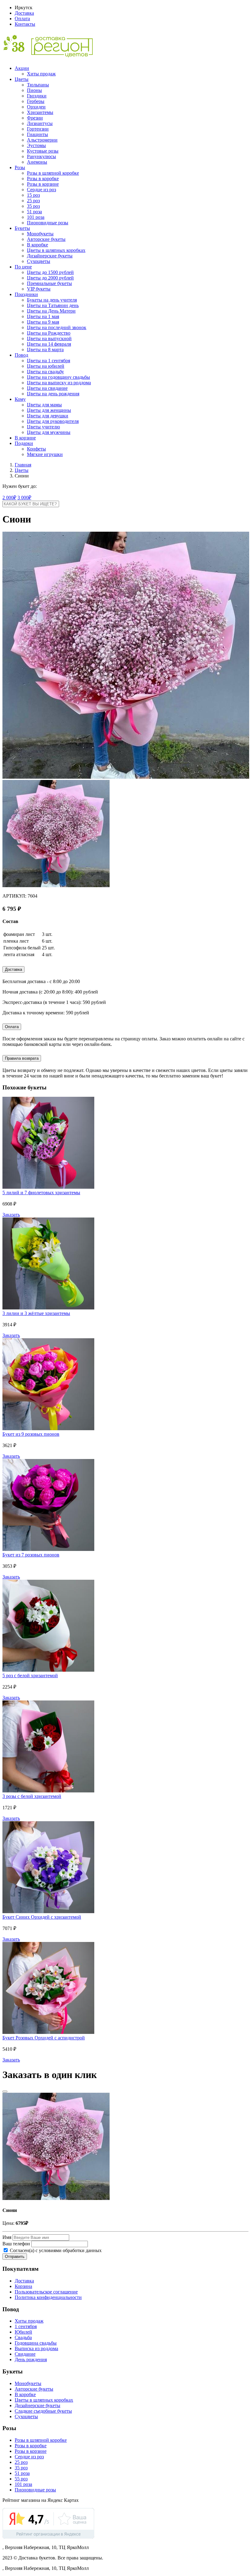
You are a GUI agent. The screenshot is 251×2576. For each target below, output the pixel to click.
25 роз (33, 201)
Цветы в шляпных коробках (56, 250)
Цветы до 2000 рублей (50, 278)
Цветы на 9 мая (43, 322)
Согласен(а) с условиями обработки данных (55, 2250)
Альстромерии (42, 140)
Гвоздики (37, 96)
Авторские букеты (46, 239)
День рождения (31, 2359)
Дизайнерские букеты (50, 256)
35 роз (33, 206)
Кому (20, 399)
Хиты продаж (41, 74)
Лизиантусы (40, 123)
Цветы (22, 79)
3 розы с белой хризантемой (32, 1796)
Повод (21, 355)
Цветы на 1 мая (43, 316)
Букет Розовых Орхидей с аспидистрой (44, 2038)
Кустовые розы (43, 151)
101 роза (36, 217)
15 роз (33, 195)
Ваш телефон (16, 2244)
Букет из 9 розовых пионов (31, 1434)
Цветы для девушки (48, 416)
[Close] (5, 2092)
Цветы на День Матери (51, 311)
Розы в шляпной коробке (53, 173)
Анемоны (37, 162)
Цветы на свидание (47, 388)
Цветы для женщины (49, 410)
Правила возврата (22, 1058)
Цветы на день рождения (53, 394)
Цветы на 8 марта (45, 350)
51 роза (34, 212)
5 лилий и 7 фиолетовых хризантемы (41, 1193)
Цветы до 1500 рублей (50, 272)
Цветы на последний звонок (57, 327)
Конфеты (36, 449)
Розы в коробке (43, 179)
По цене (23, 267)
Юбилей (23, 2332)
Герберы (36, 101)
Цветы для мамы (44, 405)
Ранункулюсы (41, 156)
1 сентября (26, 2326)
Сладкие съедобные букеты (43, 2411)
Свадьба (23, 2337)
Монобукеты (40, 234)
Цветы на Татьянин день (53, 305)
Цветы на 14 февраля (49, 344)
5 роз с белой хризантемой (30, 1676)
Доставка (24, 13)
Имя (7, 2237)
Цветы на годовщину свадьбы (58, 377)
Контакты (25, 24)
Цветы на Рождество (49, 333)
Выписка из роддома (36, 2348)
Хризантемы (40, 112)
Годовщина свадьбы (36, 2343)
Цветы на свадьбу (45, 372)
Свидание (25, 2354)
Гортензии (38, 129)
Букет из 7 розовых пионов (31, 1555)
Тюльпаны (38, 85)
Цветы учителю (43, 427)
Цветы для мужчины (49, 432)
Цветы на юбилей (46, 366)
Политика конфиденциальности (48, 2297)
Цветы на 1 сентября (49, 361)
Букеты (22, 228)
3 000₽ (24, 498)
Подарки (24, 443)
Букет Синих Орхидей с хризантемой (42, 1917)
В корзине (25, 438)
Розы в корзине (43, 184)
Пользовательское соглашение (46, 2292)
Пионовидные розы (48, 223)
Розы (20, 167)
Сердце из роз (41, 190)
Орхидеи (36, 107)
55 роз (21, 2479)
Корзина (23, 2286)
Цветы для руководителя (53, 421)
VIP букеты (39, 289)
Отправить (15, 2257)
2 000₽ (9, 498)
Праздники (26, 294)
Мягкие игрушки (45, 454)
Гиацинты (37, 134)
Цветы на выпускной (49, 338)
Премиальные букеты (49, 283)
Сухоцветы (39, 261)
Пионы (34, 90)
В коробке (37, 245)
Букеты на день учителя (52, 300)
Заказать (11, 1215)
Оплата (22, 19)
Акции (22, 68)
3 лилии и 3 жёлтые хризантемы (36, 1313)
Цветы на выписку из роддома (59, 383)
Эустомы (36, 145)
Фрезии (35, 118)
